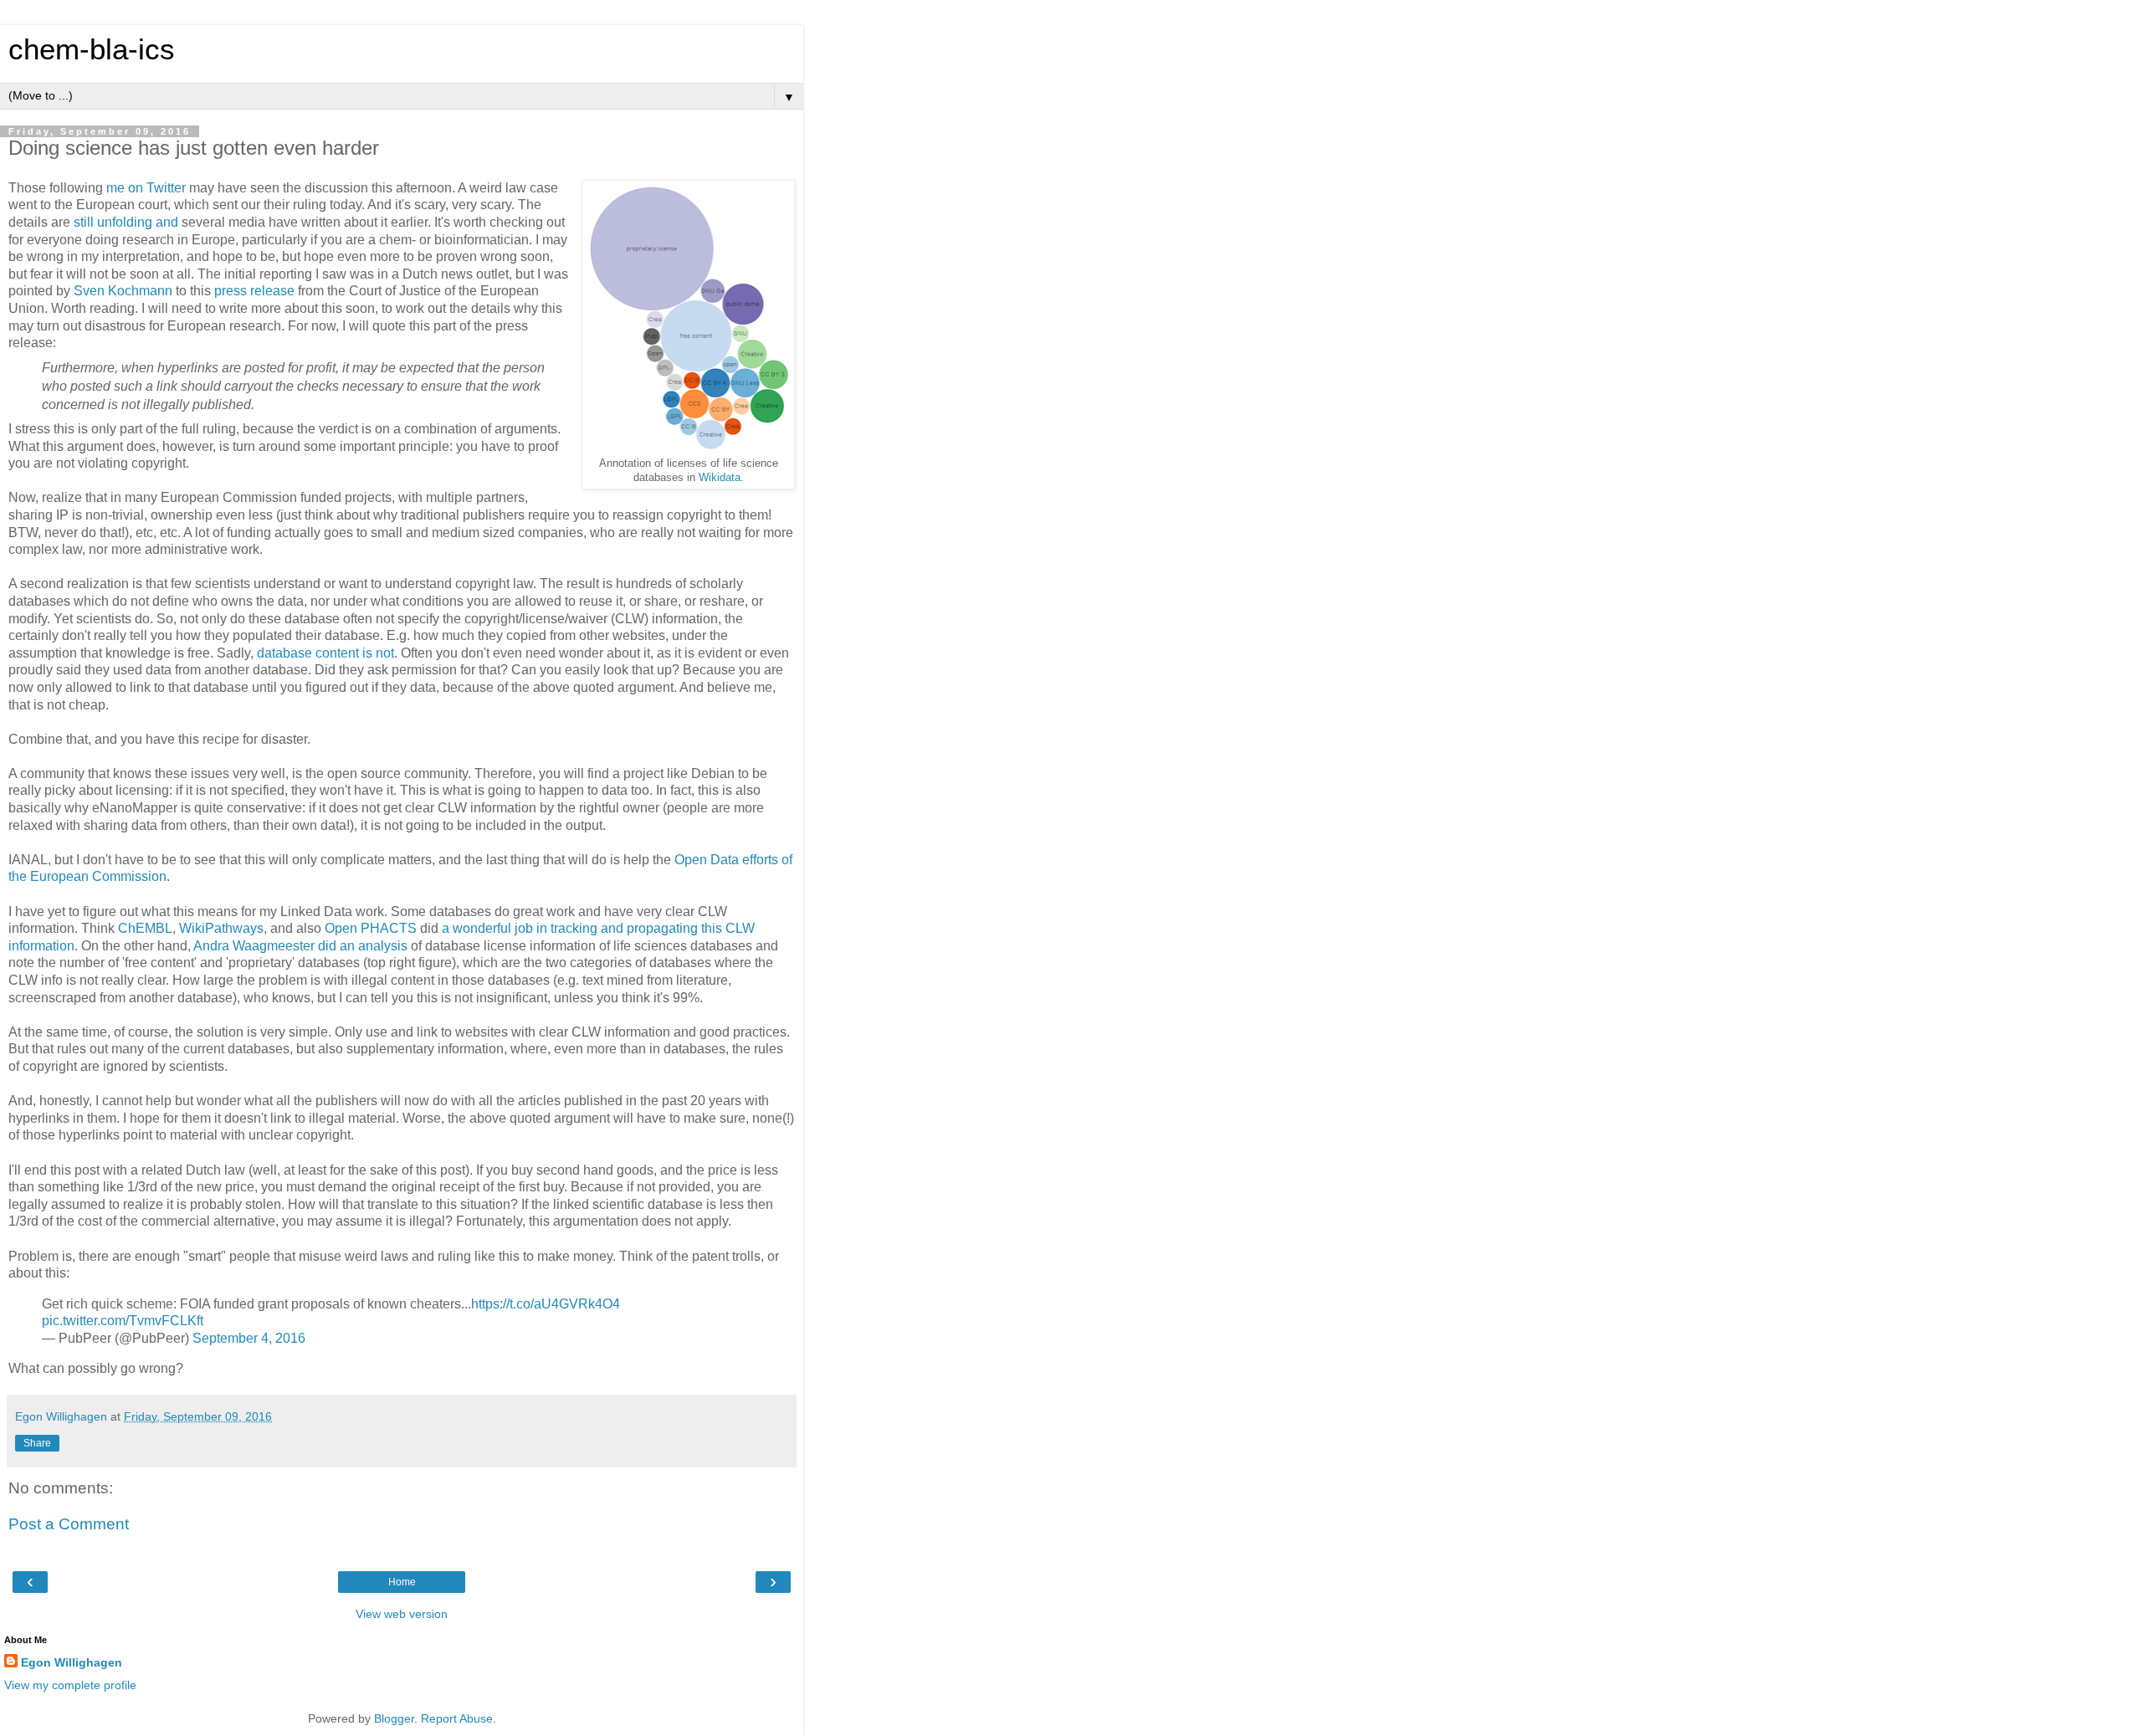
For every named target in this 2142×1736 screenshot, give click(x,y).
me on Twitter (146, 188)
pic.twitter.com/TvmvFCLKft (123, 1321)
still (84, 222)
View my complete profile (70, 1685)
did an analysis (363, 946)
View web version (402, 1614)
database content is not (325, 653)
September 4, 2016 (249, 1338)
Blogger (394, 1718)
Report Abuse (457, 1718)
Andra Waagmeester (254, 946)
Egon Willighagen (72, 1662)
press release (254, 291)
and (167, 222)
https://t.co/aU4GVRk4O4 (546, 1304)
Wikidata (720, 478)
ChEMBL (145, 928)
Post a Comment (69, 1524)
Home (402, 1582)
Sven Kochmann (123, 291)
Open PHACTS (371, 928)
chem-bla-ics (92, 49)
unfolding (125, 222)
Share (37, 1443)
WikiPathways (221, 928)
